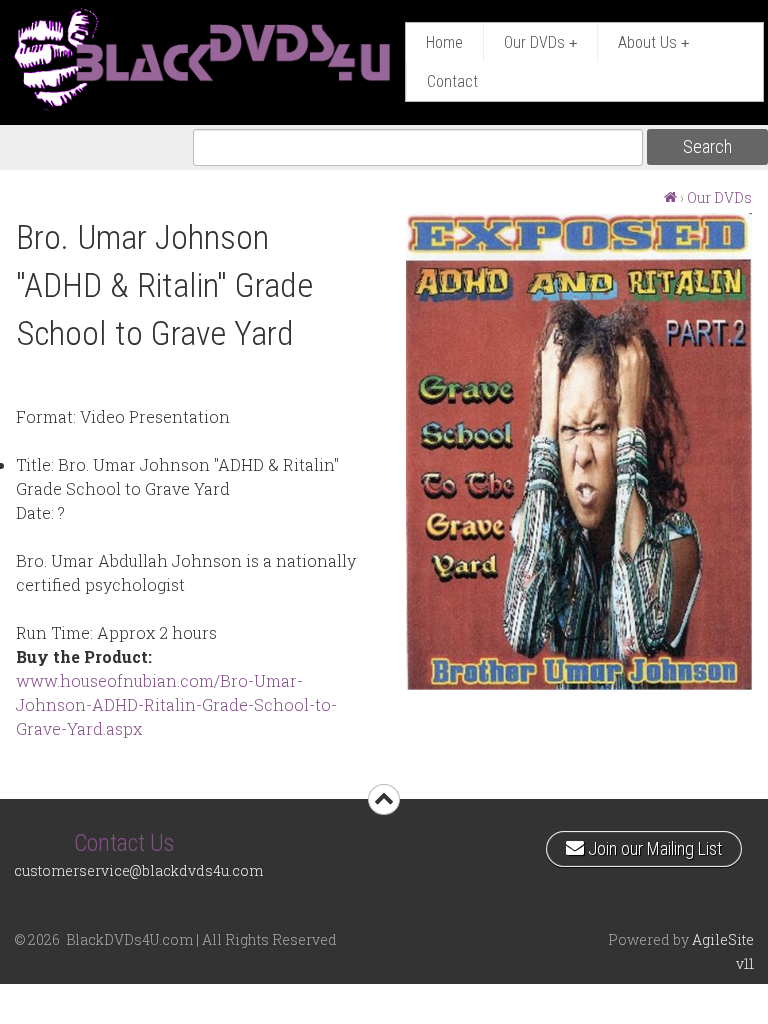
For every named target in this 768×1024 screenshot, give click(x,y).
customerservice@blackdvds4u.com (138, 870)
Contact (452, 81)
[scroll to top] (384, 799)
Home (444, 42)
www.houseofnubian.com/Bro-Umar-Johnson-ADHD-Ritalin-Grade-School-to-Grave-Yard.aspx (176, 704)
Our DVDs (540, 42)
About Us (653, 42)
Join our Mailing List (652, 845)
